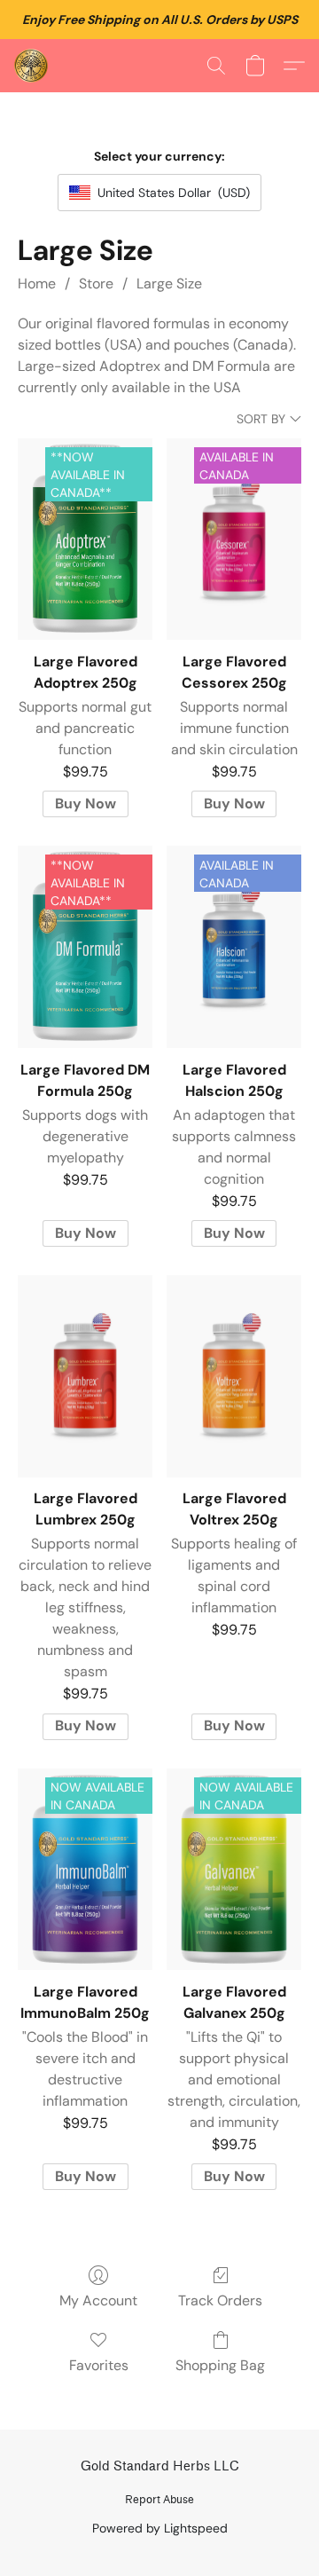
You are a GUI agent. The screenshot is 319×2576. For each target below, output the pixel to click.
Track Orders (220, 2300)
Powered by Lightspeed (160, 2528)
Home (37, 284)
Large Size (169, 284)
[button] (32, 66)
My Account (98, 2300)
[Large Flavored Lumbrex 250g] (85, 1376)
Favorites (99, 2365)
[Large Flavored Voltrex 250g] (234, 1376)
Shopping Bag (220, 2365)
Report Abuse (159, 2499)
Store (96, 284)
